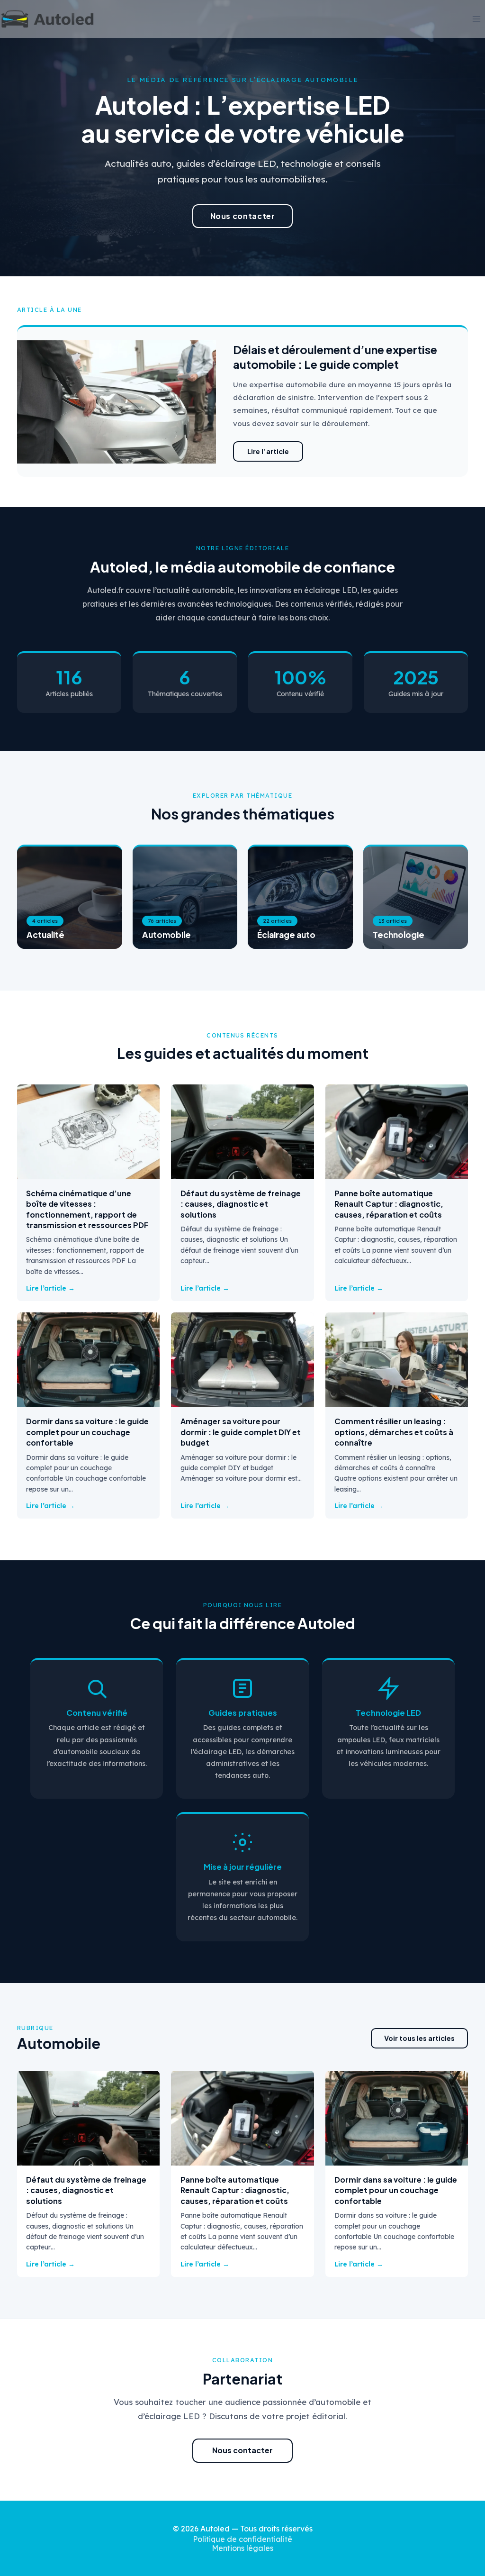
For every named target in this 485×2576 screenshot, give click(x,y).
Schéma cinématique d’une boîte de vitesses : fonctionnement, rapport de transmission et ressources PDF (87, 1209)
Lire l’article (268, 451)
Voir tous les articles (419, 2038)
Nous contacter (243, 216)
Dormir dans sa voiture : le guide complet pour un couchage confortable (87, 1432)
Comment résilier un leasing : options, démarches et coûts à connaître (394, 1432)
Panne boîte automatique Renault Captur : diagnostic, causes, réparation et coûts (389, 1204)
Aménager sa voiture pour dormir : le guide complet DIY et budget (241, 1432)
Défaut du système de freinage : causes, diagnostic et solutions (241, 1204)
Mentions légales (242, 2548)
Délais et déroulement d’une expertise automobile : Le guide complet (335, 357)
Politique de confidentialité (242, 2539)
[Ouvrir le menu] (476, 19)
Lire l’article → (50, 1288)
